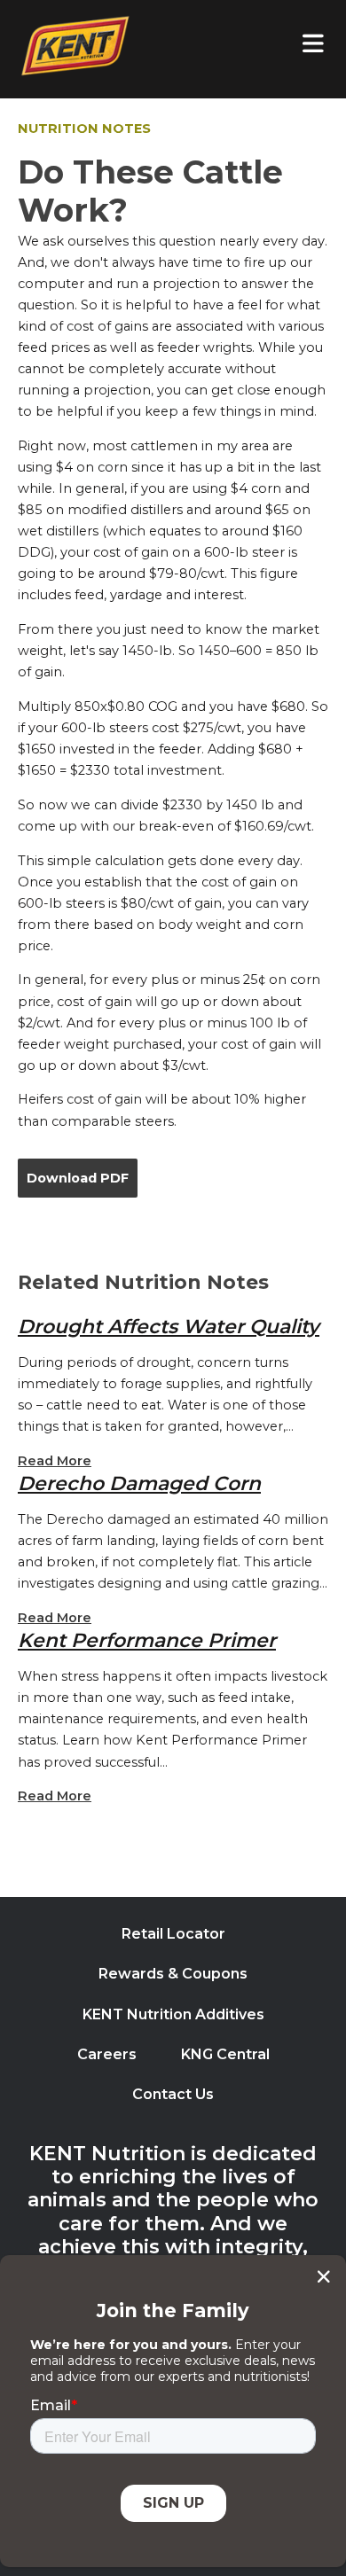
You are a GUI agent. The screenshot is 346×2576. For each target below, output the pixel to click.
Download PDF (78, 1178)
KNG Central (225, 2054)
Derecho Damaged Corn (139, 1483)
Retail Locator (173, 1934)
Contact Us (173, 2094)
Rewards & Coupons (173, 1974)
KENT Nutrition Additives (173, 2014)
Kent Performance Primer (147, 1640)
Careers (107, 2054)
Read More (55, 1461)
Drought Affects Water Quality (169, 1326)
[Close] (323, 2276)
